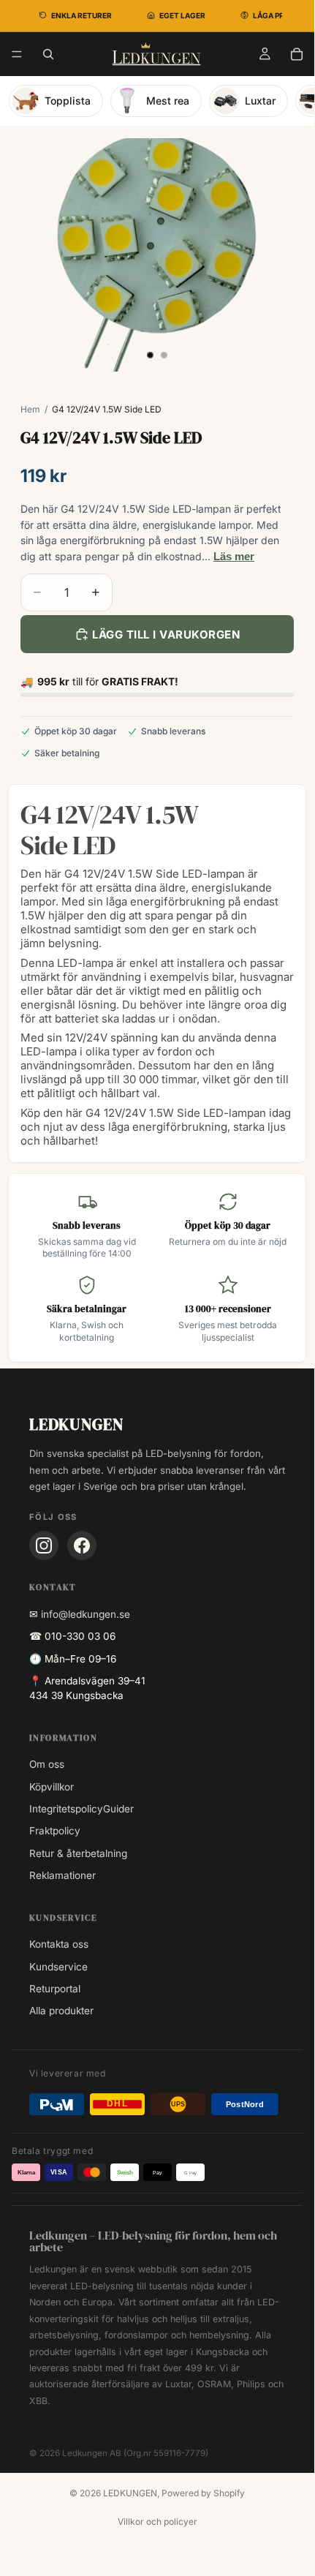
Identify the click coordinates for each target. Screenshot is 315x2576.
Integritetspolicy (66, 1809)
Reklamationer (62, 1875)
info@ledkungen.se (86, 1614)
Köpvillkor (52, 1787)
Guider (118, 1809)
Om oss (47, 1764)
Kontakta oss (59, 1944)
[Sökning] (48, 54)
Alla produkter (61, 2011)
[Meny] (17, 54)
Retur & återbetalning (78, 1853)
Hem (30, 409)
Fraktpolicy (55, 1831)
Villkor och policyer (157, 2522)
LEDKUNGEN (130, 2493)
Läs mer (234, 556)
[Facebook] (82, 1545)
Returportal (55, 1989)
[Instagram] (44, 1545)
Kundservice (58, 1967)
